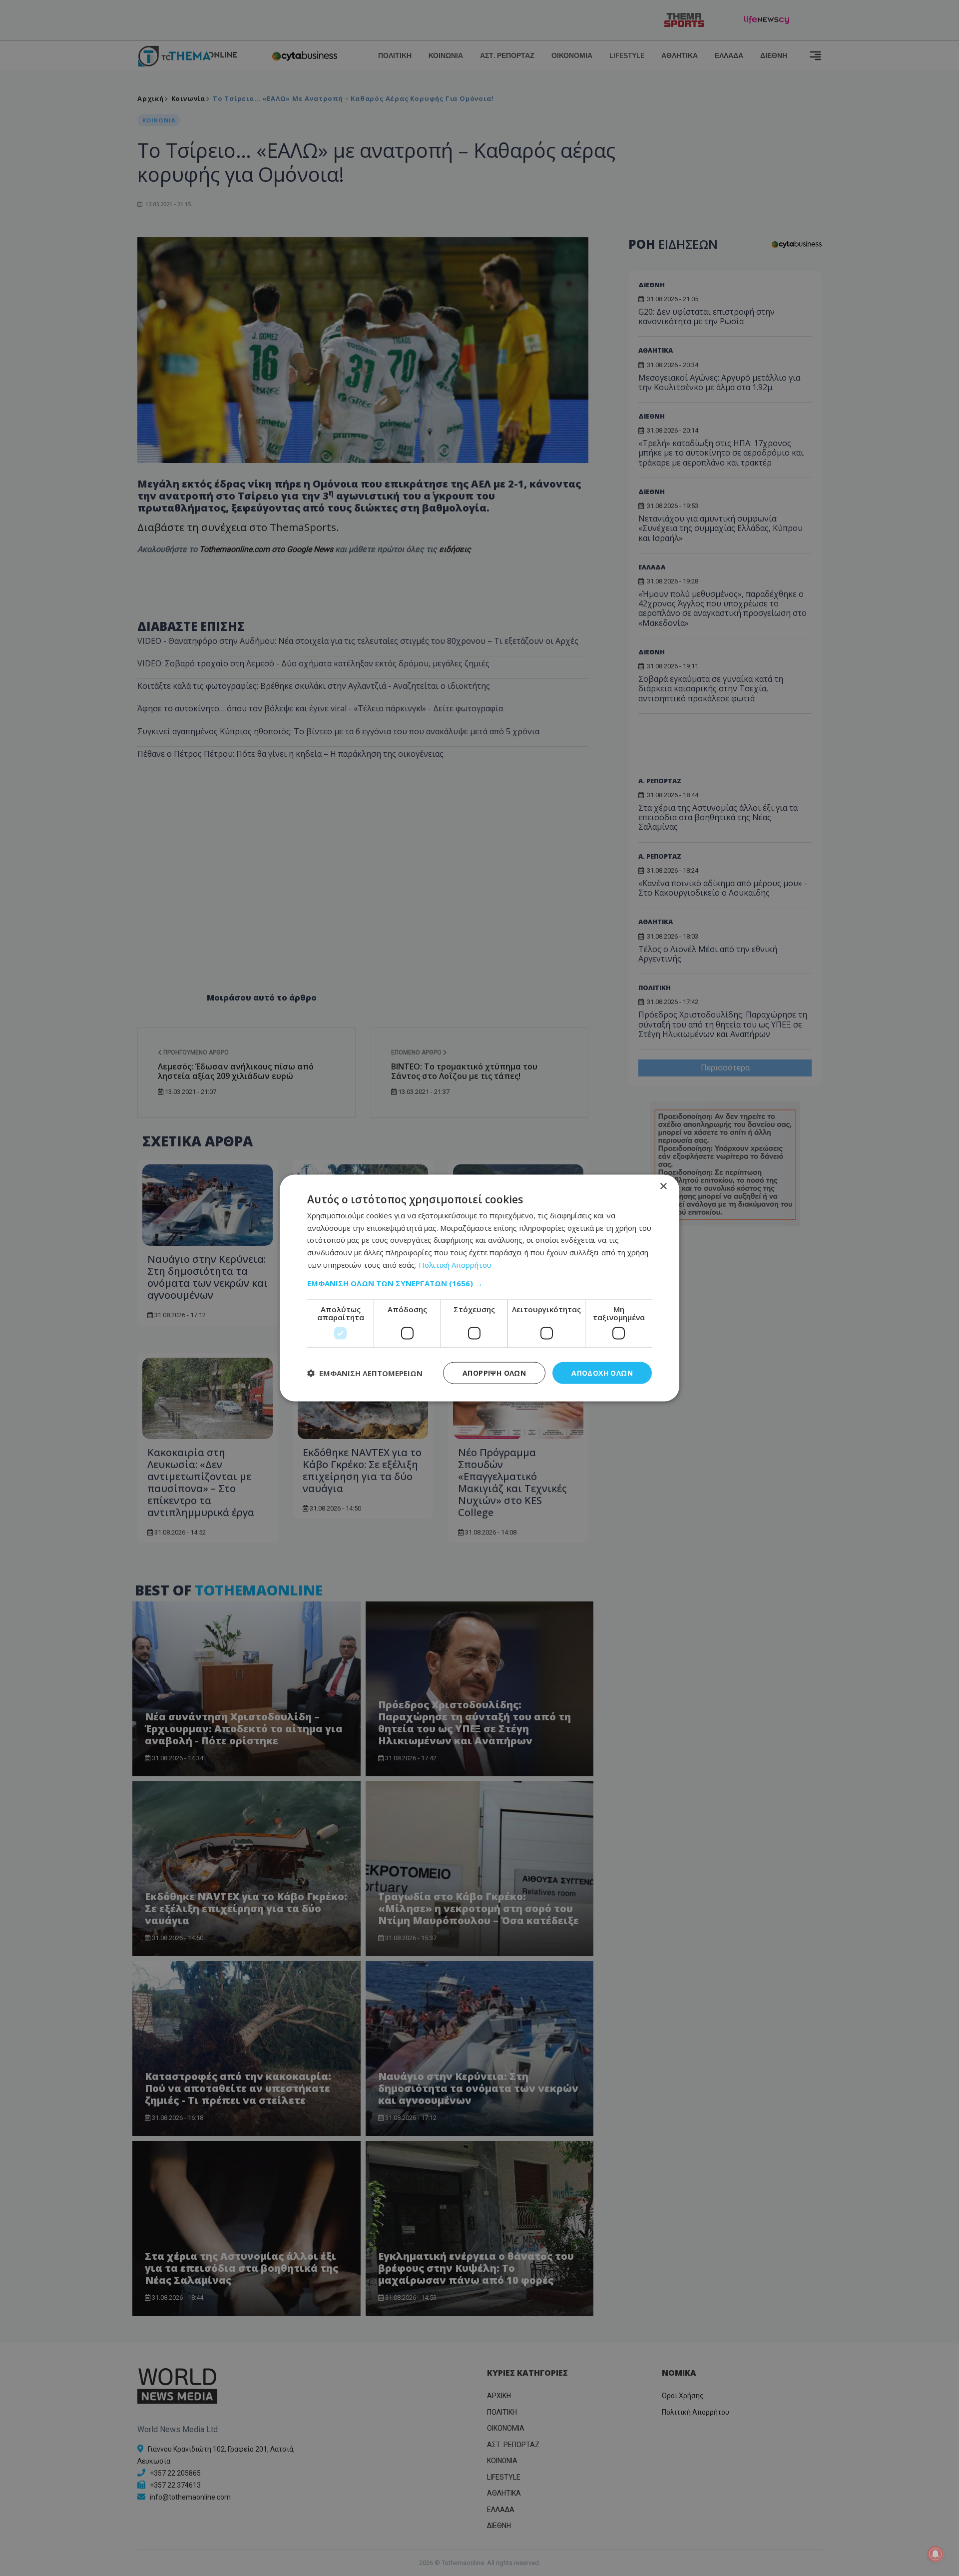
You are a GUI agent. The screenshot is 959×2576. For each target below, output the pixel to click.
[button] (479, 1283)
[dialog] (479, 1288)
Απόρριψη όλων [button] (494, 1372)
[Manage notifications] (936, 2554)
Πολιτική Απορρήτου (455, 1264)
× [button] (663, 1186)
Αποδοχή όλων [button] (602, 1372)
